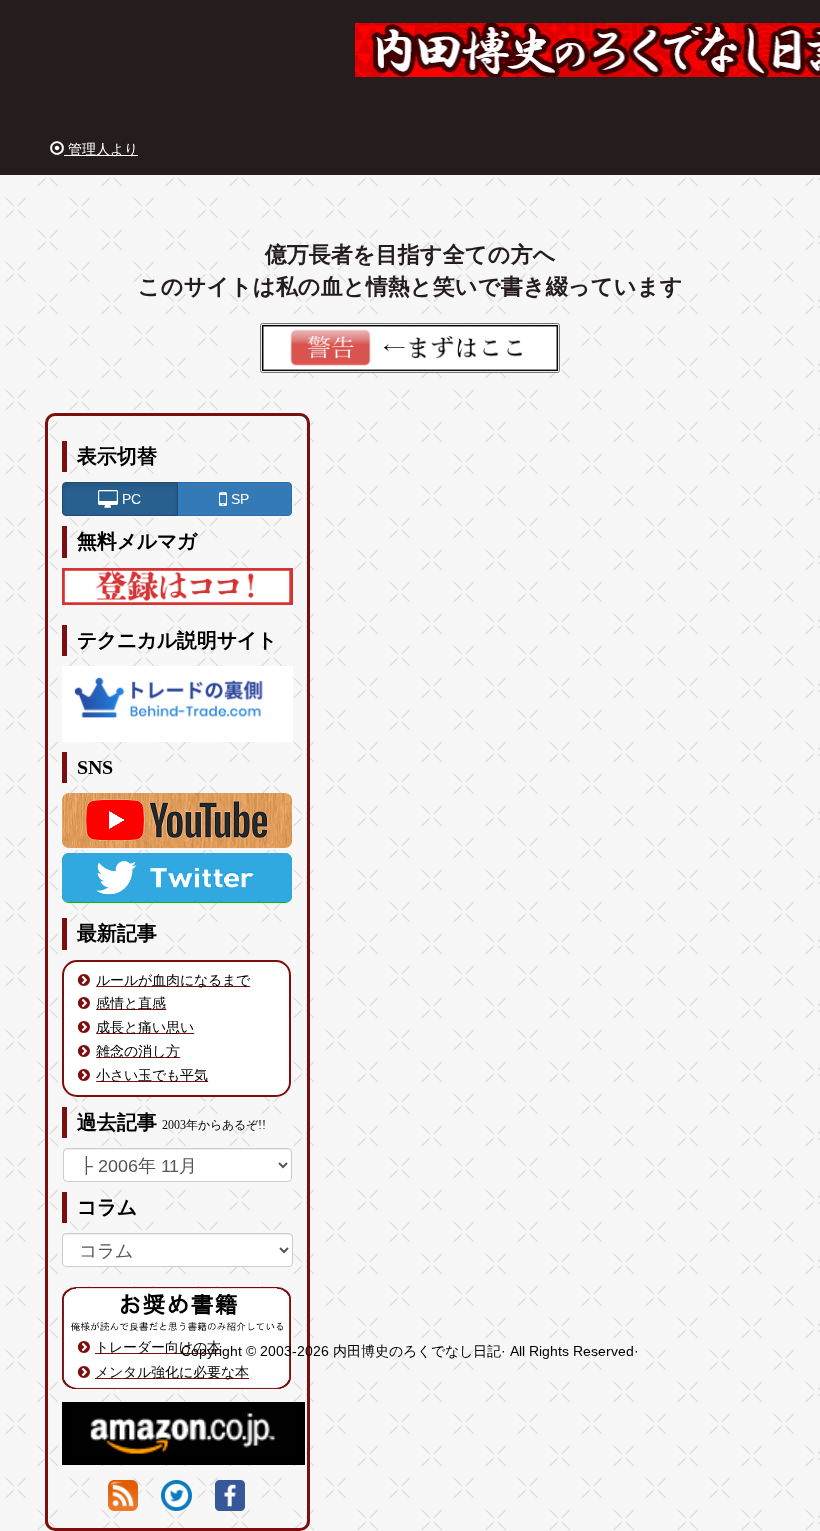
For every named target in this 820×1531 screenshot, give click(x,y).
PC (129, 499)
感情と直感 (131, 1003)
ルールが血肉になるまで (173, 980)
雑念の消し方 (138, 1051)
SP (238, 499)
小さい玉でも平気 (152, 1075)
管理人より (101, 149)
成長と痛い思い (145, 1027)
